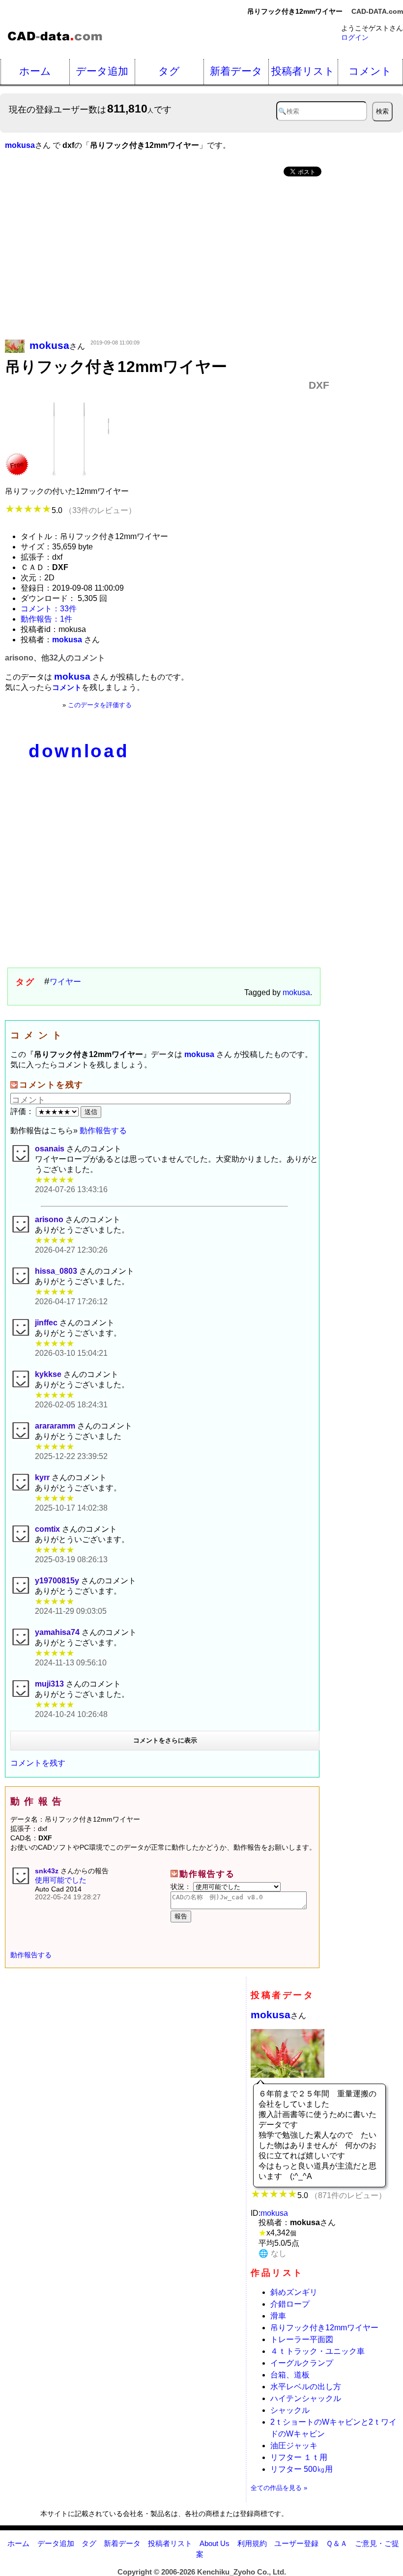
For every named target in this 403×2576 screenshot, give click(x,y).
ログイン (355, 37)
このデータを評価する (100, 705)
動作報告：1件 (46, 619)
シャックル (290, 2410)
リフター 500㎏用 (302, 2469)
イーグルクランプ (302, 2363)
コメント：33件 (49, 609)
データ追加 (102, 71)
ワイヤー (65, 982)
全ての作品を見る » (279, 2488)
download (79, 751)
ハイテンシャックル (306, 2398)
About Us (215, 2543)
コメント (370, 71)
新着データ (236, 71)
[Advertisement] (167, 259)
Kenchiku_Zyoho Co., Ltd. (242, 2572)
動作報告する (103, 1131)
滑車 (278, 2316)
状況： (182, 1887)
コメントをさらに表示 (165, 1740)
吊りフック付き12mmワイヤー (324, 2328)
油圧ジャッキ (294, 2446)
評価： (23, 1111)
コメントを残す (38, 1763)
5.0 (94, 510)
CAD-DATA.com (377, 11)
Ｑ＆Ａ (337, 2543)
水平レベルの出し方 (306, 2387)
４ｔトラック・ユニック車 (317, 2351)
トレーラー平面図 (302, 2339)
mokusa (296, 992)
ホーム (35, 71)
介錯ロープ (290, 2304)
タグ (169, 71)
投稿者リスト (303, 71)
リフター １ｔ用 (299, 2457)
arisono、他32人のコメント (55, 658)
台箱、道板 (290, 2375)
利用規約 (252, 2543)
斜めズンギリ (294, 2292)
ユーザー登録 (296, 2543)
